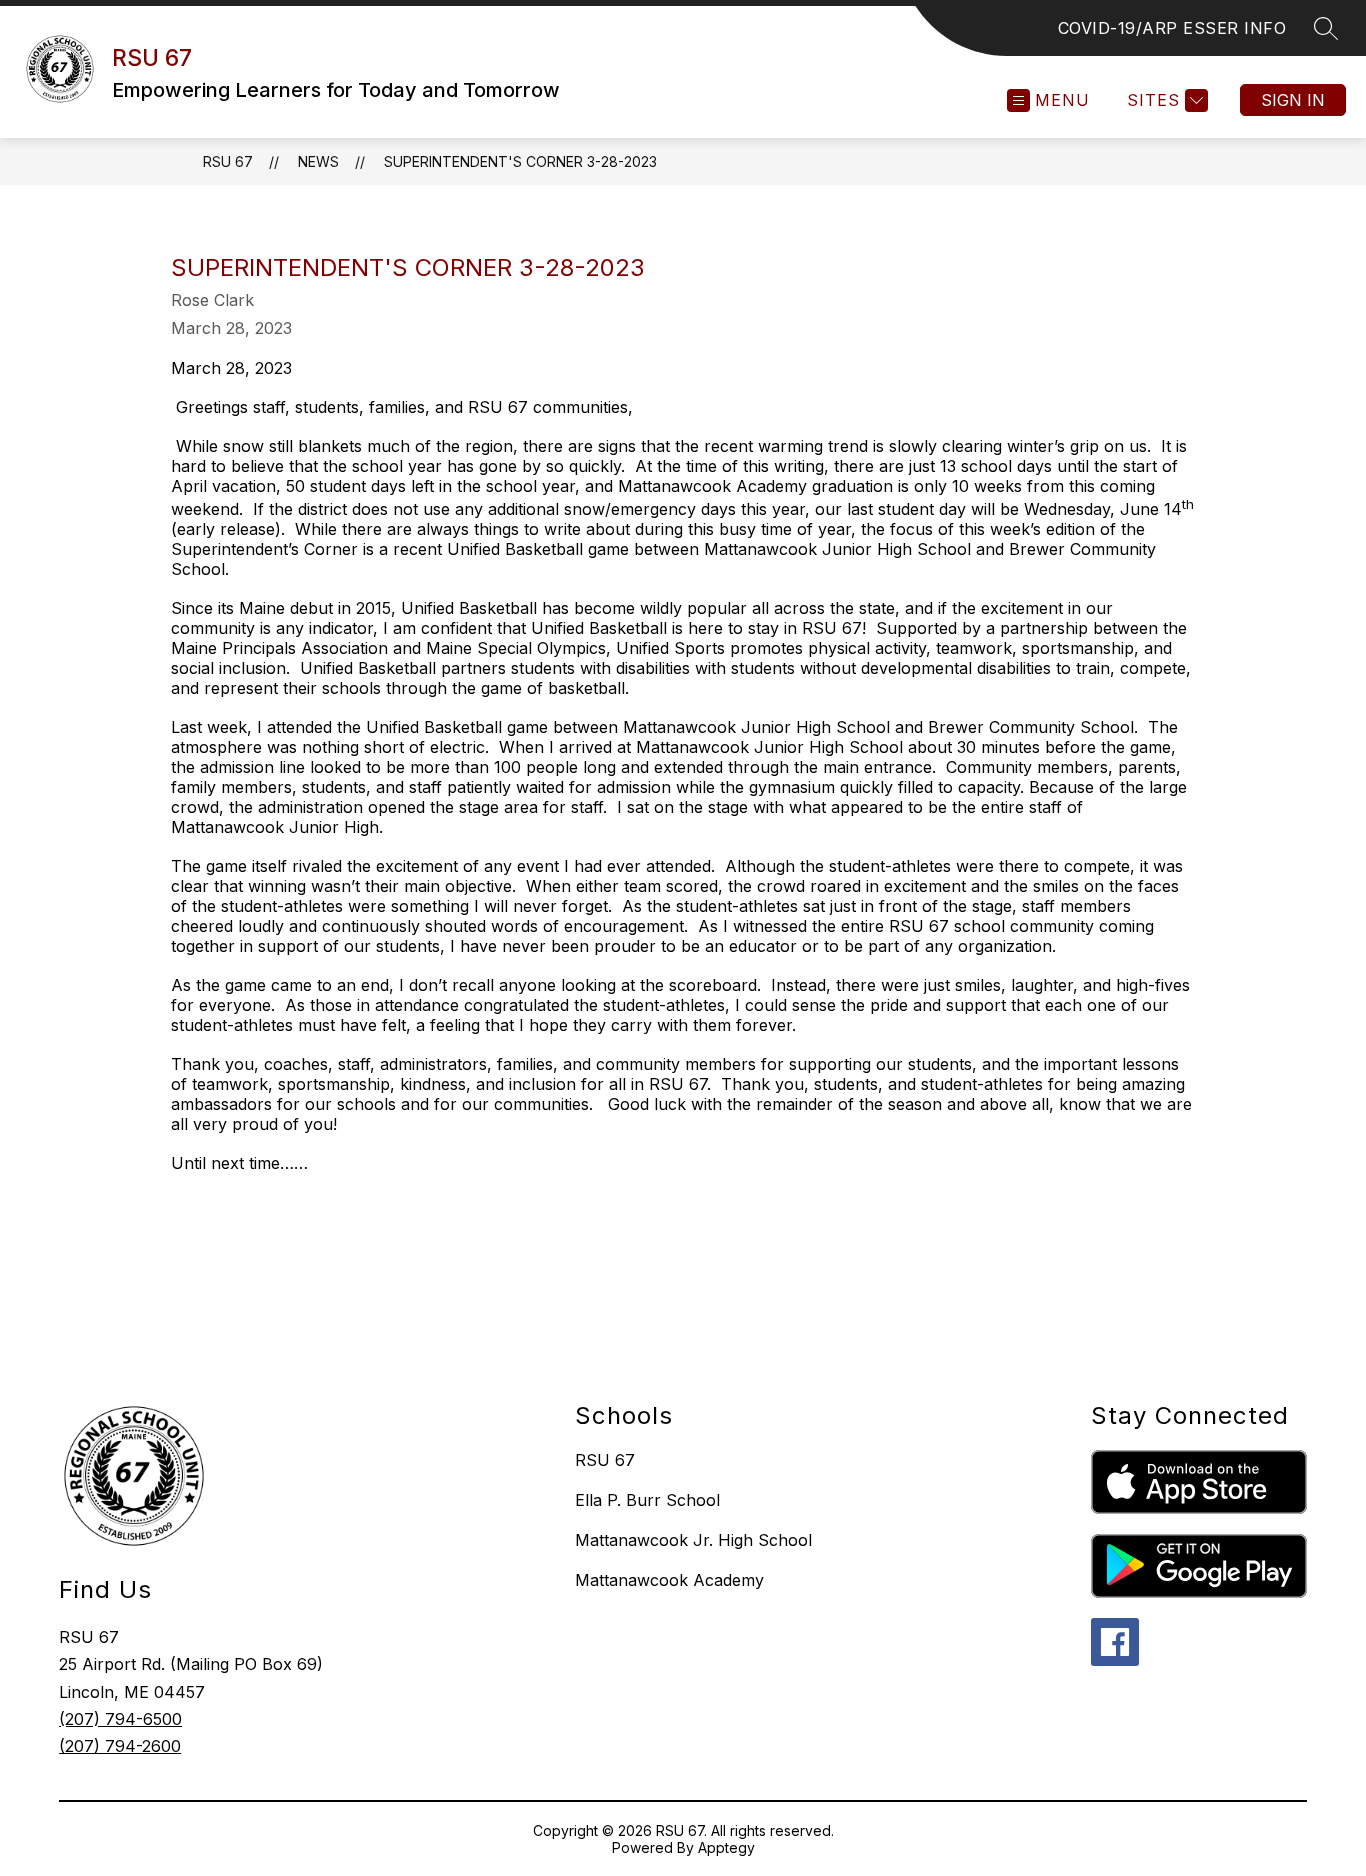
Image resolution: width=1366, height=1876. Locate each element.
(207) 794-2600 (120, 1746)
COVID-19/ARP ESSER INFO (1172, 28)
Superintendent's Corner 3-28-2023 (520, 161)
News (318, 161)
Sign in (1293, 100)
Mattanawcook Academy (669, 1580)
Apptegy (726, 1847)
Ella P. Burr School (647, 1500)
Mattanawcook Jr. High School (693, 1540)
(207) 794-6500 (120, 1719)
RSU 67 (228, 161)
